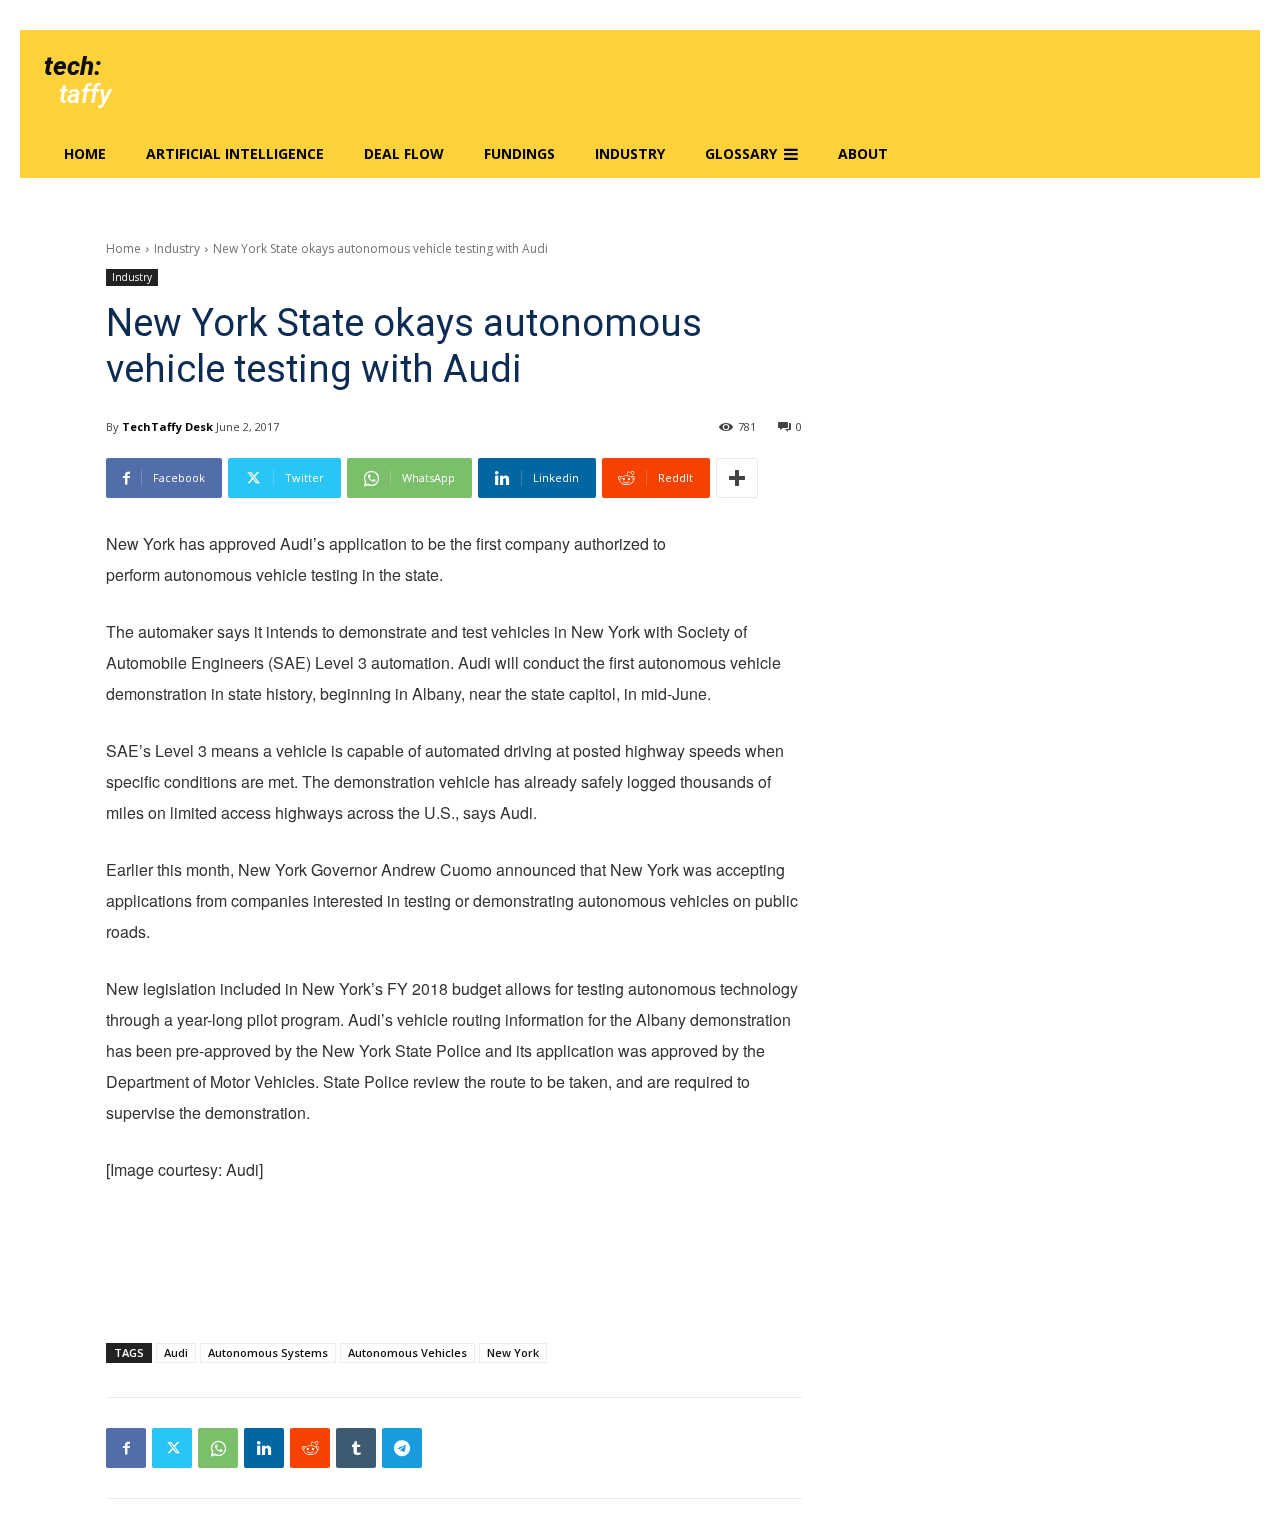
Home (123, 248)
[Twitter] (172, 1448)
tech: (72, 66)
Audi (176, 1352)
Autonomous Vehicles (407, 1352)
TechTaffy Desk (167, 426)
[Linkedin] (264, 1448)
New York (513, 1352)
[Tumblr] (356, 1448)
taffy (85, 94)
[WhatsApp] (218, 1448)
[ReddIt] (310, 1448)
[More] (737, 478)
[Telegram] (402, 1448)
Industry (177, 248)
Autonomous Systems (268, 1352)
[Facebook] (126, 1448)
